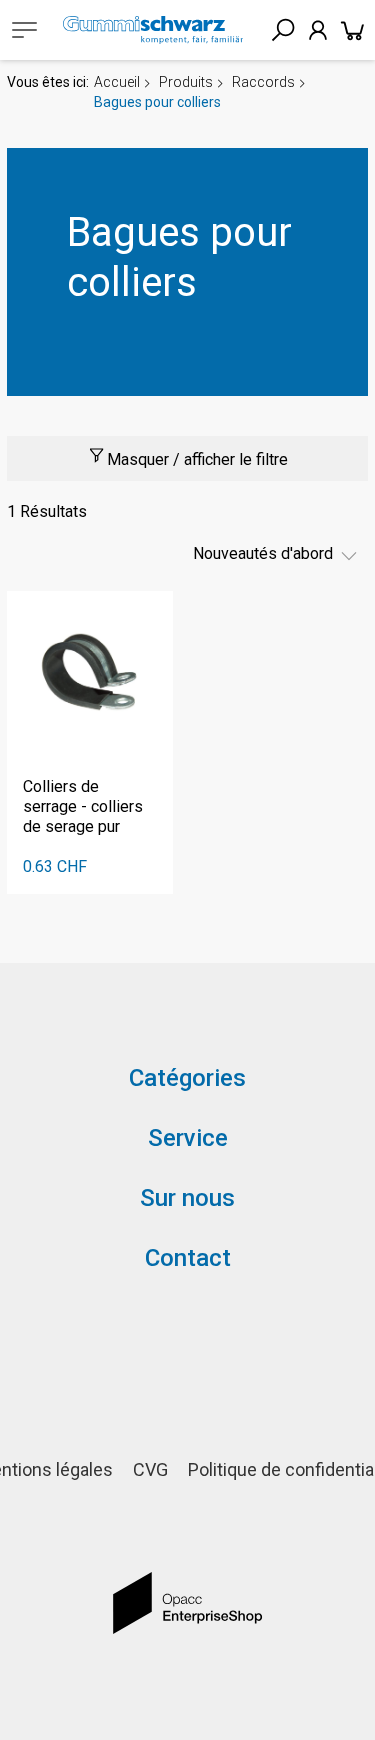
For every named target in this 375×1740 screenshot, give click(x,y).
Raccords (263, 82)
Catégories (187, 1078)
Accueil (117, 82)
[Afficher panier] (353, 30)
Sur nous (187, 1198)
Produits (186, 82)
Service (188, 1138)
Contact (188, 1258)
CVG (150, 1469)
